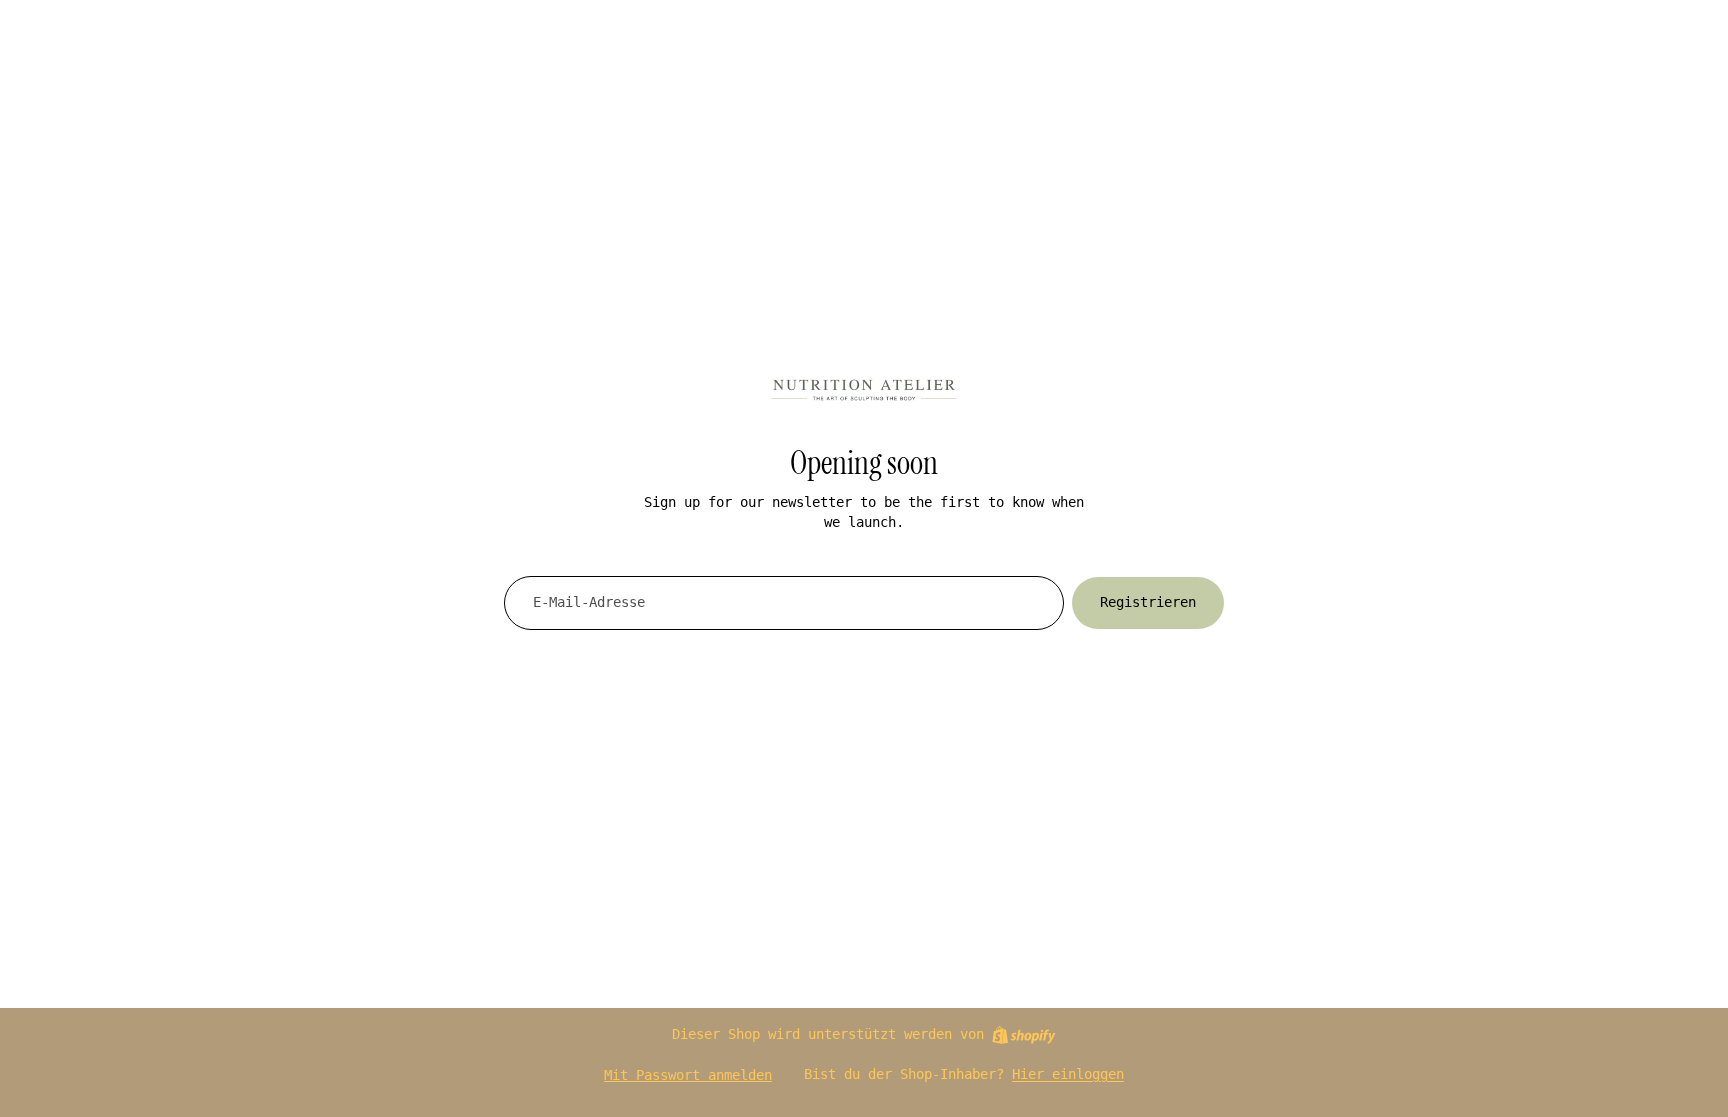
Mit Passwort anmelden (688, 1075)
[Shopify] (1023, 1035)
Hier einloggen (1068, 1074)
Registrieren (1148, 602)
